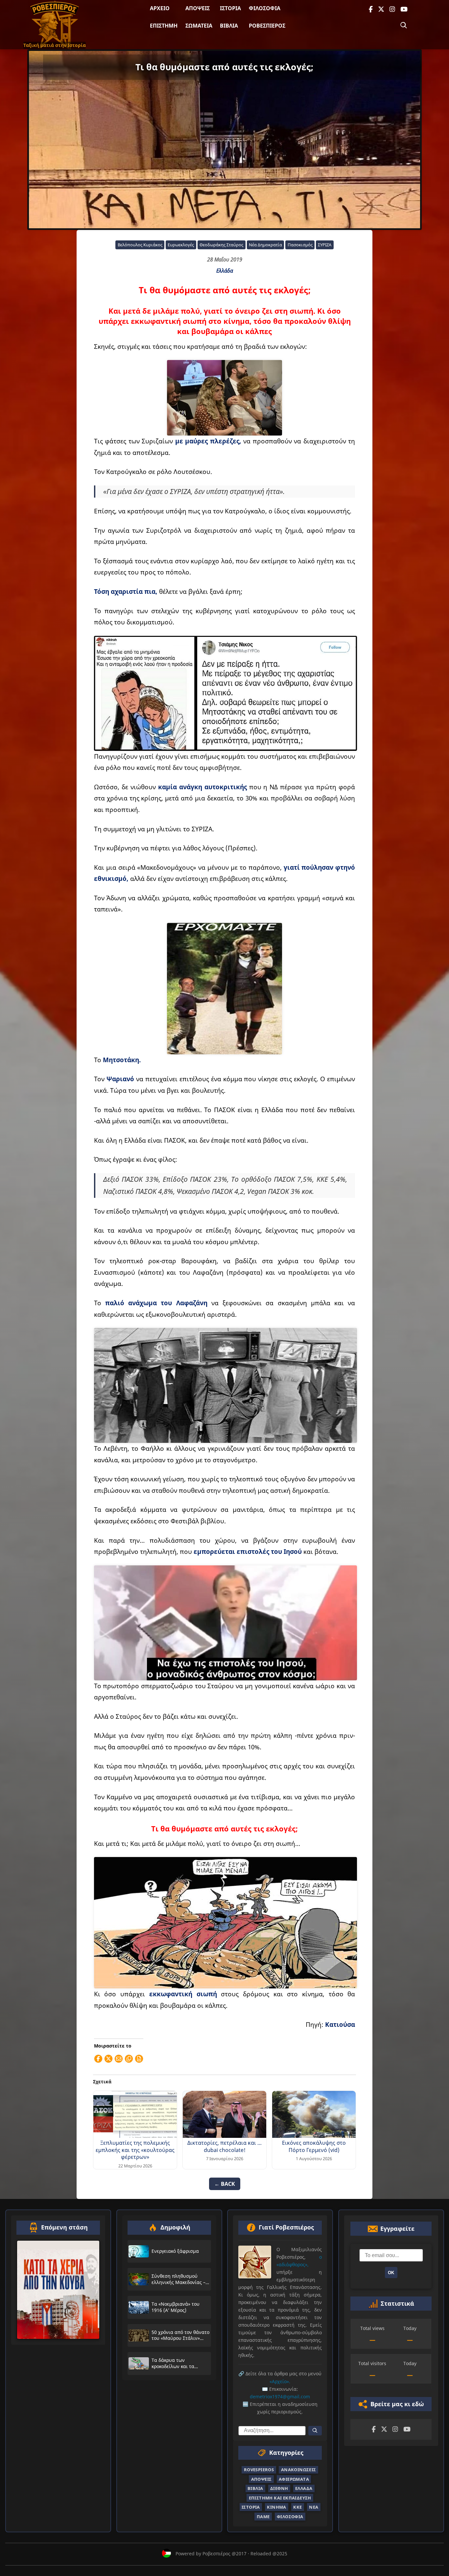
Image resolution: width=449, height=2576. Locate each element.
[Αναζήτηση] (404, 25)
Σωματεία (199, 26)
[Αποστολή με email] (119, 2059)
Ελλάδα (225, 271)
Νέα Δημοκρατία (265, 245)
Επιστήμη (164, 26)
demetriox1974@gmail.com (280, 2396)
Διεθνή (279, 2488)
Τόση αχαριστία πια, (127, 591)
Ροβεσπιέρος (267, 26)
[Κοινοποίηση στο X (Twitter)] (108, 2059)
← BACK (225, 2184)
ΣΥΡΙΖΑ (325, 245)
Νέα (314, 2507)
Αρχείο (160, 8)
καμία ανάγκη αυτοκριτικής (202, 787)
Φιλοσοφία (265, 8)
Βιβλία (229, 26)
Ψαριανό (121, 1079)
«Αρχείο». (280, 2381)
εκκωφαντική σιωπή (181, 1994)
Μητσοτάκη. (122, 1060)
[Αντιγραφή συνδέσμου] (129, 2059)
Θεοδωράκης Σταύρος (221, 245)
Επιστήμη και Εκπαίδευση (280, 2498)
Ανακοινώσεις (299, 2470)
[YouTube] (404, 9)
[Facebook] (371, 9)
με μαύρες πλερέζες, (208, 441)
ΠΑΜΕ (263, 2516)
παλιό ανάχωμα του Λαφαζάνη (156, 1303)
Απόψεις (198, 8)
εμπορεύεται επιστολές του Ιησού (248, 1551)
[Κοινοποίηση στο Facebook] (98, 2059)
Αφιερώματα (294, 2479)
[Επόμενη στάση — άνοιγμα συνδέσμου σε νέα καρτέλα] (58, 2290)
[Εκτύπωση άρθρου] (139, 2059)
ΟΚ (391, 2273)
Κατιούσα (340, 2024)
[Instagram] (392, 9)
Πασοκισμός (300, 245)
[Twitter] (381, 9)
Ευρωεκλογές (181, 245)
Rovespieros (259, 2470)
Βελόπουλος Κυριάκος (140, 245)
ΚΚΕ (297, 2507)
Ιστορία (230, 8)
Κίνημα (276, 2507)
